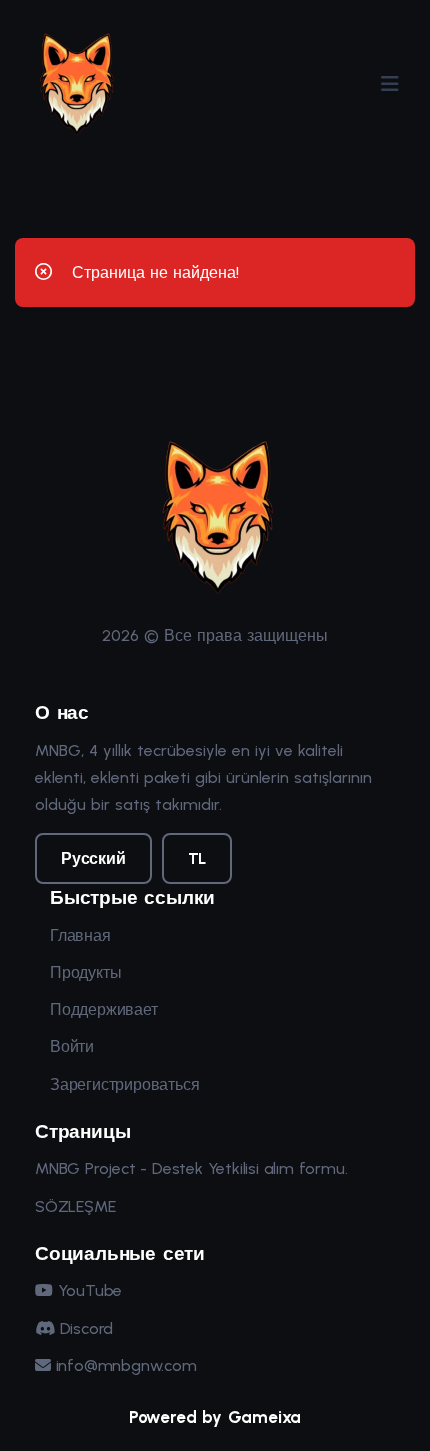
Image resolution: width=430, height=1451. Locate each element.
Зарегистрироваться (124, 1084)
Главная (80, 935)
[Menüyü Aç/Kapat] (390, 84)
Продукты (85, 972)
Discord (84, 1328)
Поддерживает (104, 1009)
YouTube (87, 1290)
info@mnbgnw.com (124, 1365)
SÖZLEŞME (75, 1206)
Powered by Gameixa (215, 1417)
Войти (72, 1046)
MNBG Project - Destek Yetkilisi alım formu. (191, 1168)
